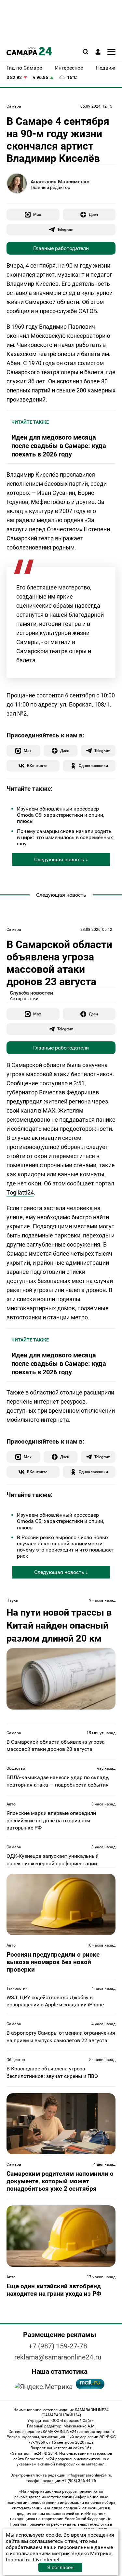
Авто (11, 1804)
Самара (14, 106)
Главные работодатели (61, 248)
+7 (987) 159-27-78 (58, 2346)
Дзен (93, 214)
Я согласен (60, 2567)
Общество (16, 1768)
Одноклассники (93, 766)
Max (37, 214)
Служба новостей (31, 993)
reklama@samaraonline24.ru (58, 2357)
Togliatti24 (20, 1192)
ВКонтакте (37, 766)
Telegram (65, 229)
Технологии (17, 1988)
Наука (12, 1600)
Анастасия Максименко (60, 182)
